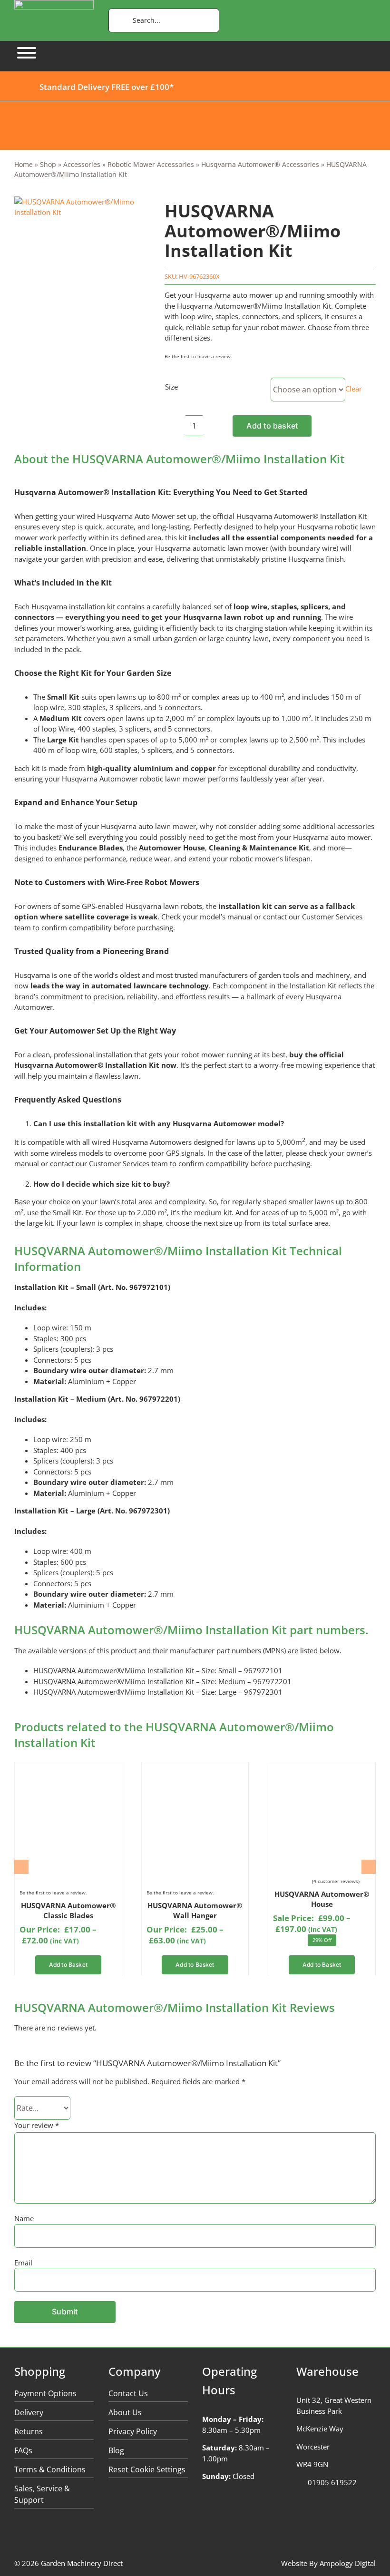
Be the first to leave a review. (198, 356)
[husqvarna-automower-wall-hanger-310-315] (194, 1770)
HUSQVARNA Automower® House (322, 1899)
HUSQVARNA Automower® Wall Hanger (195, 1910)
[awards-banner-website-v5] (195, 105)
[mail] (93, 2536)
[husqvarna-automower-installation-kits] (82, 207)
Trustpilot (211, 86)
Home (24, 164)
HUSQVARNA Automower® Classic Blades (68, 1910)
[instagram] (56, 2536)
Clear (354, 389)
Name (24, 2218)
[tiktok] (74, 2536)
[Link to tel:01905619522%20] (299, 2483)
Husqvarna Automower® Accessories (260, 164)
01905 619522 (332, 2482)
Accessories (82, 164)
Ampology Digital (348, 2563)
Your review (37, 2125)
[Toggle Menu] (27, 53)
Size (171, 387)
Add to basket (272, 426)
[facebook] (19, 2536)
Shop (48, 164)
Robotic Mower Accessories (151, 164)
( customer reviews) (336, 1881)
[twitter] (37, 2536)
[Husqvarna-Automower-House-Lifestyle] (321, 1770)
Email (23, 2263)
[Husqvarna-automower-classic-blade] (67, 1770)
